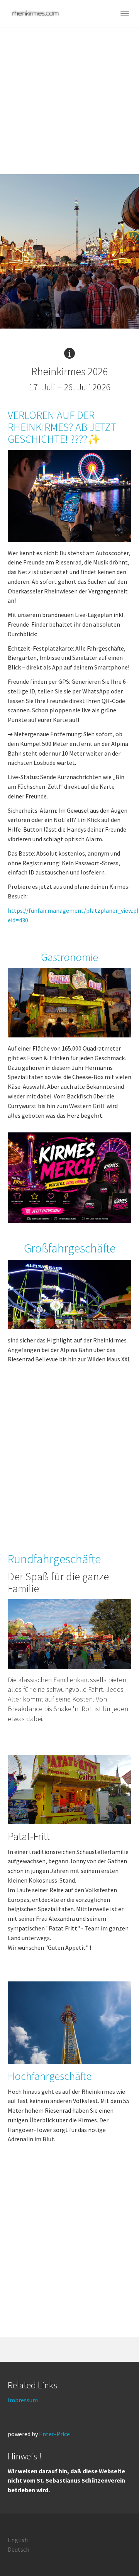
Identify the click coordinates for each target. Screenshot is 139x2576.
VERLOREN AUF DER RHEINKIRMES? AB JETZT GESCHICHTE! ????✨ (62, 427)
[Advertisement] (69, 101)
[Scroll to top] (114, 2551)
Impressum (23, 2400)
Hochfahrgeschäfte (50, 2076)
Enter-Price (54, 2434)
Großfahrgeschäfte (70, 1248)
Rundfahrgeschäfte (54, 1559)
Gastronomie (69, 957)
